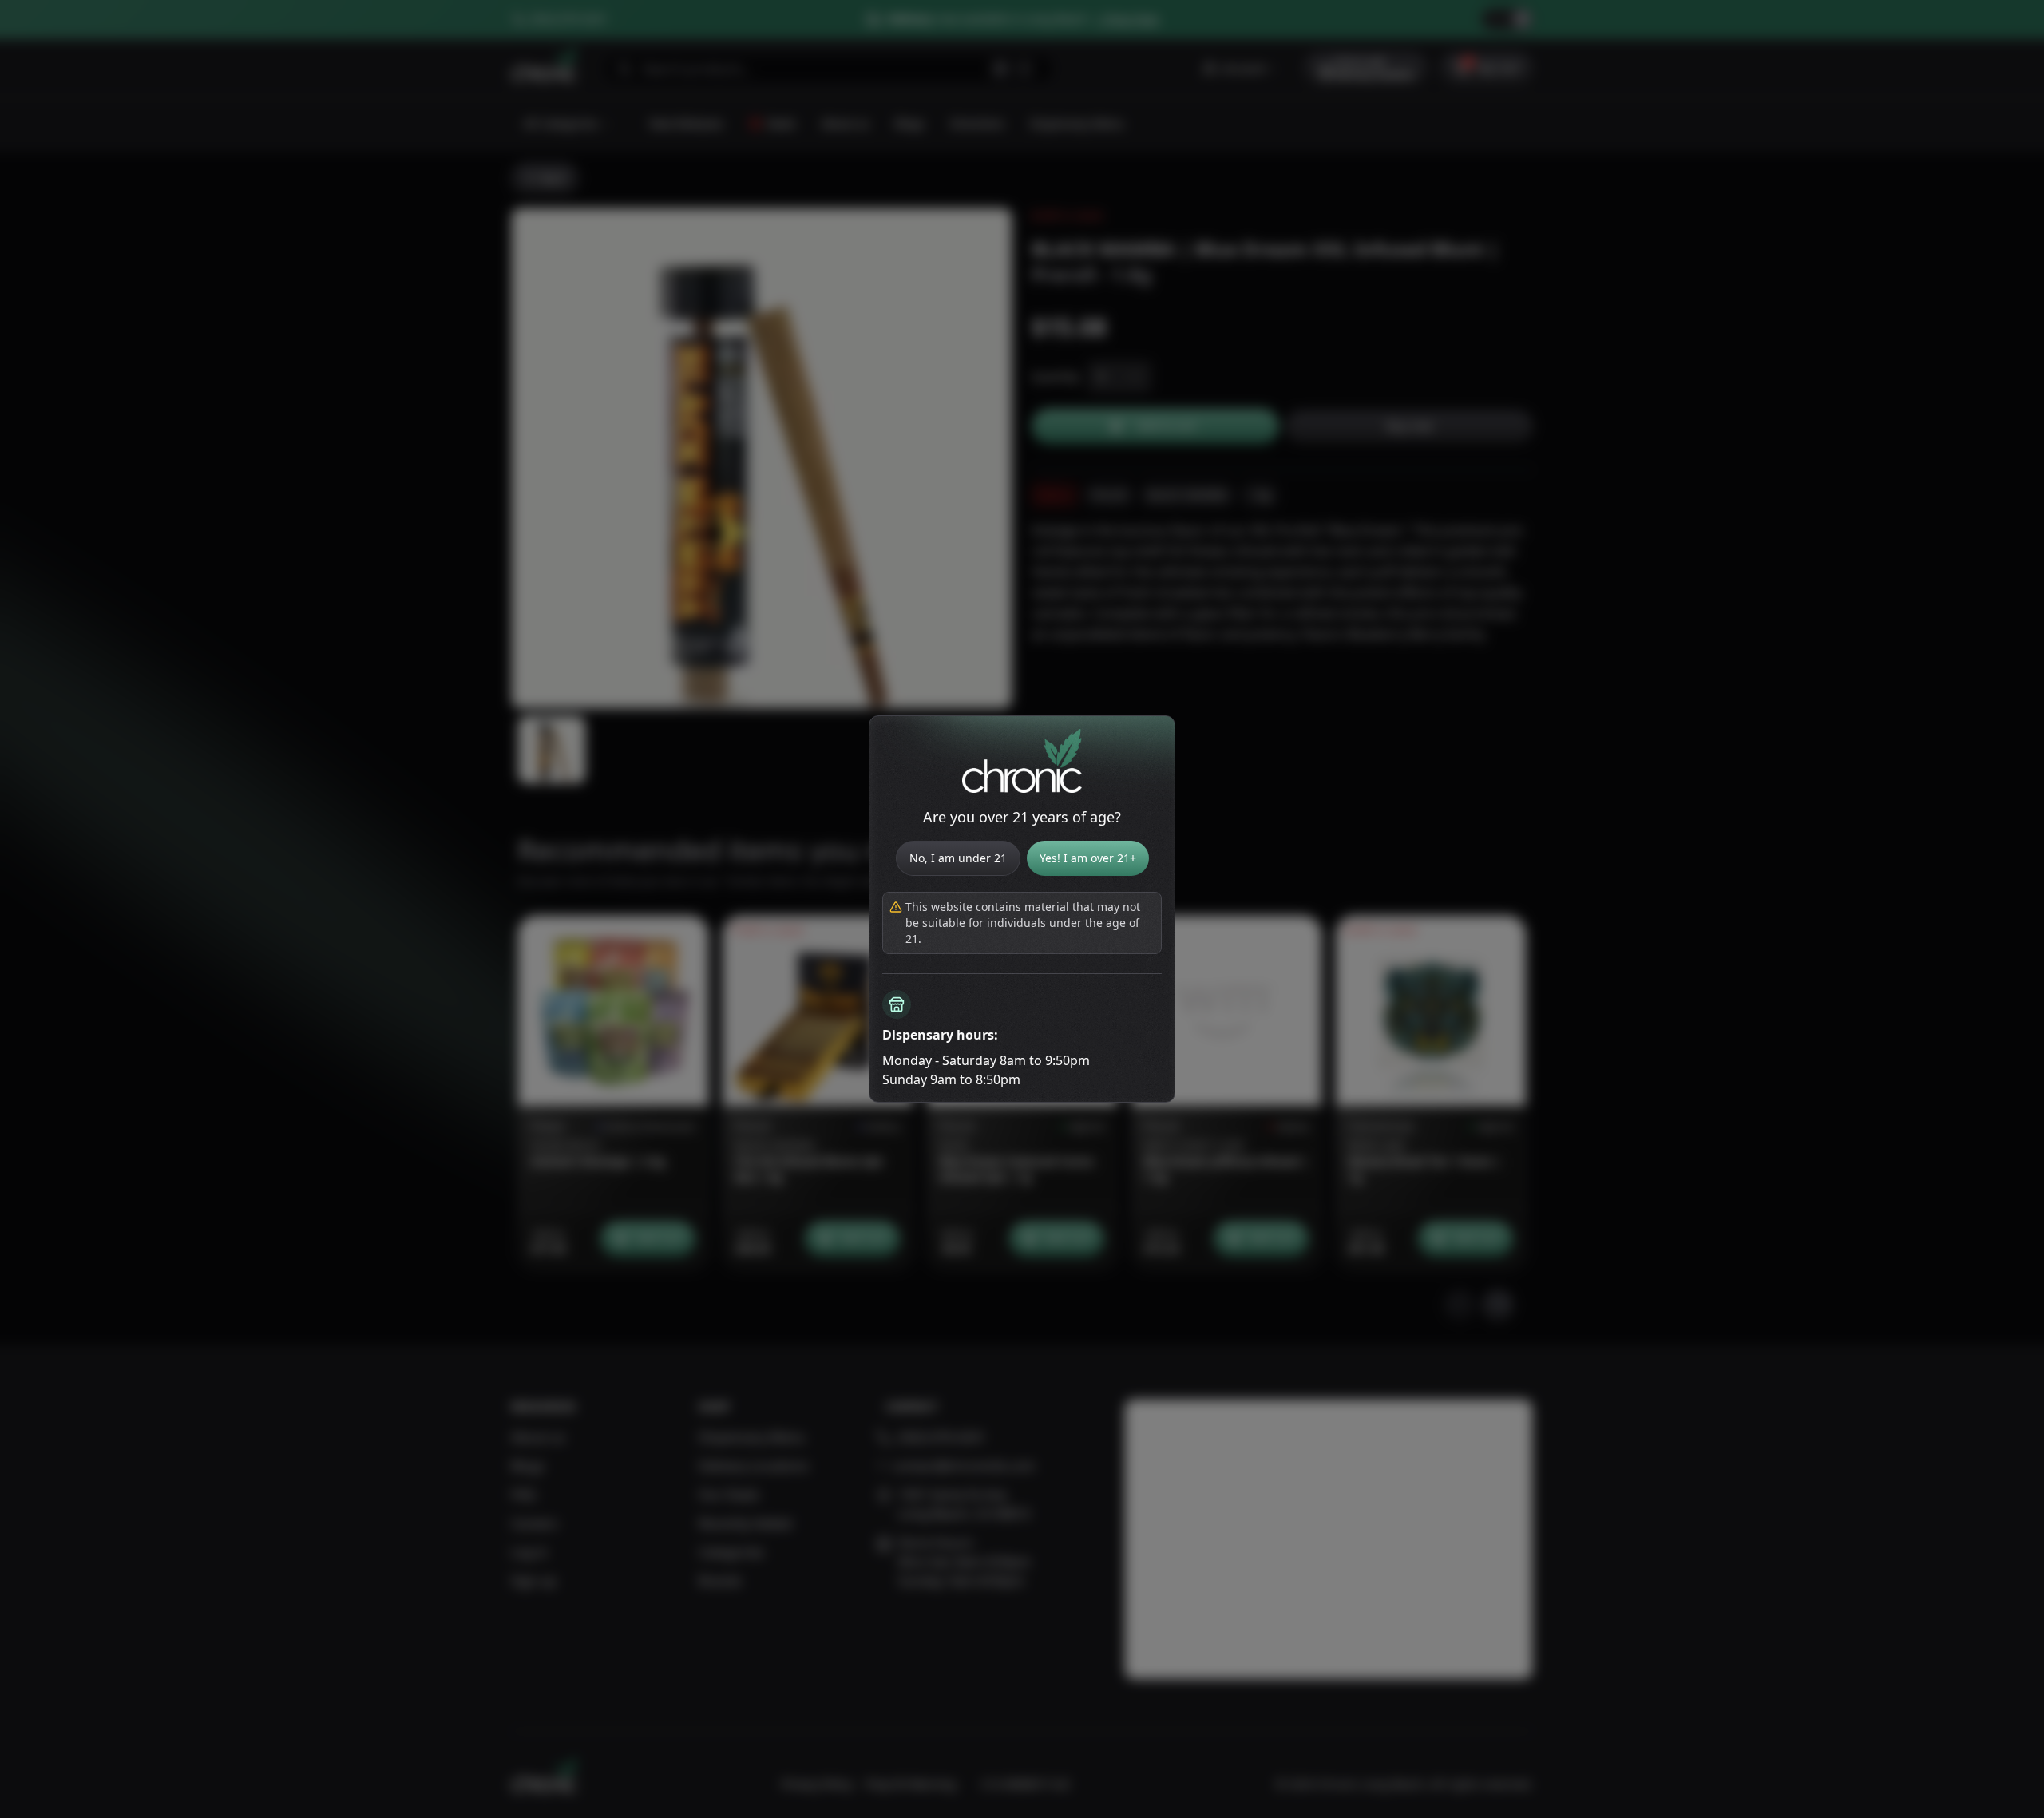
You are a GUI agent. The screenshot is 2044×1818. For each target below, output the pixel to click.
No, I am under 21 (958, 858)
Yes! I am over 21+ (1088, 858)
